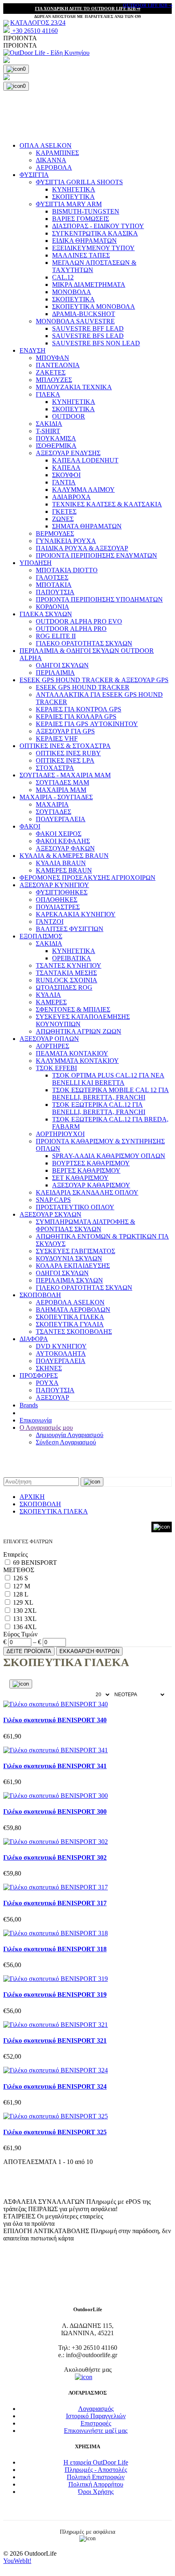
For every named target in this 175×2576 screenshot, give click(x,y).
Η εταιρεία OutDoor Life (96, 2462)
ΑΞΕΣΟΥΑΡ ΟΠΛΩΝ (49, 1039)
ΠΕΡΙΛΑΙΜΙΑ (55, 673)
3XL (31, 1619)
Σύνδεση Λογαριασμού (66, 1442)
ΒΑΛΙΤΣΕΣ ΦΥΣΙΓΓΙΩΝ (70, 929)
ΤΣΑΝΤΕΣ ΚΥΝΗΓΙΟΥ (69, 965)
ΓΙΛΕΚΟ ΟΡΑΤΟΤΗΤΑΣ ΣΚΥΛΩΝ (84, 643)
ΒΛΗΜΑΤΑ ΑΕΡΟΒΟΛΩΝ (73, 1310)
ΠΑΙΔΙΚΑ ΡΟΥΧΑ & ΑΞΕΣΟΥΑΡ (82, 548)
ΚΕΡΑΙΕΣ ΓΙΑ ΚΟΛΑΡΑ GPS (76, 717)
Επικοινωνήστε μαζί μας (96, 2431)
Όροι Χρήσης (96, 2492)
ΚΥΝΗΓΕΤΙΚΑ (74, 189)
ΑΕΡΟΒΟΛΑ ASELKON (70, 1302)
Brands (29, 1405)
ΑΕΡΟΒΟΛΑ (54, 167)
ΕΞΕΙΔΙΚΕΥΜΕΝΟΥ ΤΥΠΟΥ (93, 248)
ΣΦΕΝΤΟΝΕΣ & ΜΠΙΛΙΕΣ (73, 1009)
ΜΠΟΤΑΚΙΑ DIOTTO (67, 570)
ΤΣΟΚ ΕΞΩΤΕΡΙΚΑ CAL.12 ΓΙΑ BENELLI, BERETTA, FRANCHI (99, 1108)
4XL (31, 1627)
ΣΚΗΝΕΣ (49, 1368)
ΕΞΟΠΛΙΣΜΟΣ (41, 936)
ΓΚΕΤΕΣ (64, 511)
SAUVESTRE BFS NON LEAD (96, 343)
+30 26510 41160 (34, 31)
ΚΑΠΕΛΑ (66, 468)
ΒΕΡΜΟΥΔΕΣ (55, 533)
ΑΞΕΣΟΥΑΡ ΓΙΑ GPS (65, 731)
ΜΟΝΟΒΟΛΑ (72, 292)
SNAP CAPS (53, 1200)
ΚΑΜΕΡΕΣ (51, 1002)
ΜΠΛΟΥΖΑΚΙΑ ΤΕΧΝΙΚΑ (74, 387)
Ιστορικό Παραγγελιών (96, 2416)
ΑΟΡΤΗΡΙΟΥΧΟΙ (60, 1134)
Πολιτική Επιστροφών (96, 2477)
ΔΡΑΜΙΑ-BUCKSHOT (84, 314)
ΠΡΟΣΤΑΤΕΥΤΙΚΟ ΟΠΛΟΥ (75, 1207)
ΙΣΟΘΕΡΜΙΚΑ (56, 446)
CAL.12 (63, 277)
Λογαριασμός (96, 2409)
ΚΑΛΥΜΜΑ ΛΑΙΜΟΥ (83, 490)
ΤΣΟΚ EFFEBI (56, 1068)
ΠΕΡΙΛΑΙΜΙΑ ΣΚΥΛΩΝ (69, 1280)
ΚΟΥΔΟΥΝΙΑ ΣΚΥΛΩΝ (69, 1258)
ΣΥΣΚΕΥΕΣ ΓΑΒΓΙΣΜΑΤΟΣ (75, 1251)
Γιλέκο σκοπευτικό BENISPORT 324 (55, 2086)
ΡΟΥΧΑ (47, 1383)
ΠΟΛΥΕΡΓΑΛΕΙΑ (61, 819)
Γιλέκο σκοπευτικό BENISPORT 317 (55, 1903)
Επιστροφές (96, 2423)
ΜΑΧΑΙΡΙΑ (52, 804)
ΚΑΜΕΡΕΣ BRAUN (64, 870)
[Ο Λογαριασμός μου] (87, 61)
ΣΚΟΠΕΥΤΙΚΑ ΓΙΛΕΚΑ (70, 1317)
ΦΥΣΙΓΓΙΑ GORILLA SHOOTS (79, 182)
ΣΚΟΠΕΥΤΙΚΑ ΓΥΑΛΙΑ (70, 1324)
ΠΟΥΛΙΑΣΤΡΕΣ (58, 907)
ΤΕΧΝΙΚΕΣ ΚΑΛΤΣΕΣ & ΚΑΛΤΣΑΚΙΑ (107, 504)
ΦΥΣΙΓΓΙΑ (34, 175)
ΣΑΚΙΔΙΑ (49, 424)
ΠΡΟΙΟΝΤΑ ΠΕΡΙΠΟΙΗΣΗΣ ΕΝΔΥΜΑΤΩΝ (96, 555)
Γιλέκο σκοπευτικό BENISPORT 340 (55, 1720)
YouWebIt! (17, 2561)
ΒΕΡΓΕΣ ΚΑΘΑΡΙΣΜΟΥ (86, 1170)
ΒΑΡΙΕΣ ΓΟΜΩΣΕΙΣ (81, 219)
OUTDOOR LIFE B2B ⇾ (148, 5)
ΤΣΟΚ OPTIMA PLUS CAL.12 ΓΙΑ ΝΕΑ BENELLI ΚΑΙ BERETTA (108, 1079)
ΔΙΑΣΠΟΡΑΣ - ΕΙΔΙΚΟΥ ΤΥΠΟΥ (98, 226)
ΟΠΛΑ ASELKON (46, 145)
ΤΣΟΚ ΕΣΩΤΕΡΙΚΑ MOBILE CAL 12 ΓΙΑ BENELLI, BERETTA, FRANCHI (110, 1094)
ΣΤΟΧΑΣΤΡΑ (55, 768)
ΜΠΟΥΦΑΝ (52, 358)
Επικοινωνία (36, 1420)
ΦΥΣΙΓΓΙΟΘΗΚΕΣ (62, 892)
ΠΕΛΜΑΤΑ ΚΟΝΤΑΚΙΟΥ (72, 1053)
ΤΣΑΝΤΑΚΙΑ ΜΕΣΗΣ (66, 973)
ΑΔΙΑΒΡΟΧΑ (71, 497)
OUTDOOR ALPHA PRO (71, 629)
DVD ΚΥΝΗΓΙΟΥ (61, 1346)
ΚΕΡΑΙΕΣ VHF (57, 738)
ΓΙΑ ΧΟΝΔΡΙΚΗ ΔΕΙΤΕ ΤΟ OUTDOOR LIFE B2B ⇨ (88, 9)
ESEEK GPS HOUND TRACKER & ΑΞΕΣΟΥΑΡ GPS (94, 680)
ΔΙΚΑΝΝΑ (51, 160)
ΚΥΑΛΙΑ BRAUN (61, 863)
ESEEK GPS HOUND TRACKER (83, 687)
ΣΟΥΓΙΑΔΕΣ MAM (62, 782)
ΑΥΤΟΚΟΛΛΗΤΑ (61, 1353)
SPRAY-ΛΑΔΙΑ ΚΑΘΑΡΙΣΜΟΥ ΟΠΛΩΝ (109, 1156)
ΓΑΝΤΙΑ (64, 482)
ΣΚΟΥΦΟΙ (66, 475)
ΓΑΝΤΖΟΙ (50, 922)
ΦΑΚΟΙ (30, 826)
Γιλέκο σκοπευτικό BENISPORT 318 (55, 1949)
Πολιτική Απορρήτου (96, 2484)
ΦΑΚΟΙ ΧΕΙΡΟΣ (59, 834)
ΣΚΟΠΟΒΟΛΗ (40, 1295)
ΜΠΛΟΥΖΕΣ (54, 380)
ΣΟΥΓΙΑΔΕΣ (54, 812)
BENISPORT (39, 1563)
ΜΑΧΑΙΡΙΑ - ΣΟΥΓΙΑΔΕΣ (56, 797)
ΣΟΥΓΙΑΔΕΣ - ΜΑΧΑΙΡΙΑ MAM (65, 775)
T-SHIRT (48, 431)
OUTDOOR (69, 416)
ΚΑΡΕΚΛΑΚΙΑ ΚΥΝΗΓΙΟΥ (76, 914)
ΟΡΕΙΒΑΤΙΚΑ (72, 958)
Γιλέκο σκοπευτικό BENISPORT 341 (55, 1766)
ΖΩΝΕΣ (63, 519)
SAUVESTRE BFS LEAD (88, 336)
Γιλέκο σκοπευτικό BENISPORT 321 (55, 2041)
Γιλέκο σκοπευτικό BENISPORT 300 (55, 1811)
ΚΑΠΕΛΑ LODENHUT (85, 460)
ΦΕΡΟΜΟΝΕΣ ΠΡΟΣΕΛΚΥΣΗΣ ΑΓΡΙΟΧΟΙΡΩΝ (87, 878)
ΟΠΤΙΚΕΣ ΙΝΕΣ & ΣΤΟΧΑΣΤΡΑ (65, 746)
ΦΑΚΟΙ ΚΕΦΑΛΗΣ (63, 841)
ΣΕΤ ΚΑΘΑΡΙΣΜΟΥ (80, 1178)
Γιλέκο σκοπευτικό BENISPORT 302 (55, 1857)
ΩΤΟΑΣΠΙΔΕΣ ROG (64, 987)
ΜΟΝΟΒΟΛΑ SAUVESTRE (75, 321)
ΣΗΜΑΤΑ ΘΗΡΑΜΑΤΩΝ (87, 526)
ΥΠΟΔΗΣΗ (36, 563)
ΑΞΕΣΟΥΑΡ (52, 1397)
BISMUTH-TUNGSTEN (86, 211)
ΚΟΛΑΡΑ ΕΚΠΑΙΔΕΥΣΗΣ (73, 1266)
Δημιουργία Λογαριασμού (70, 1435)
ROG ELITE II (56, 636)
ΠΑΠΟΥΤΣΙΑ (55, 592)
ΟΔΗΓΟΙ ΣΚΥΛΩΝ (62, 665)
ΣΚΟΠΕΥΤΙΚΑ (73, 197)
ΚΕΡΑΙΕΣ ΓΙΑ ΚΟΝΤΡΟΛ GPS (79, 709)
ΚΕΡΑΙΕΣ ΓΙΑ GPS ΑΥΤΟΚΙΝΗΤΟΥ (87, 724)
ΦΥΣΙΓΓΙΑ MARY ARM (69, 204)
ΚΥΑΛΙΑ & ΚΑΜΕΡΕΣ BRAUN (64, 856)
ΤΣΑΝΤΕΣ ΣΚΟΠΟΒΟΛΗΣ (74, 1332)
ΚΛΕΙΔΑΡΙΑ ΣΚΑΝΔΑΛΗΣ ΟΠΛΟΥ (87, 1192)
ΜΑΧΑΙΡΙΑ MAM (61, 790)
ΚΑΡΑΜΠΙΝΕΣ (57, 153)
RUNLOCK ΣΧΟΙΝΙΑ (67, 980)
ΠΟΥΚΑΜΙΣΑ (56, 438)
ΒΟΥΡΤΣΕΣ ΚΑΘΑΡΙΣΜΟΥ (91, 1163)
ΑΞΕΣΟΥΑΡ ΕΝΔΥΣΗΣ (68, 453)
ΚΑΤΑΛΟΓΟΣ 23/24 (38, 23)
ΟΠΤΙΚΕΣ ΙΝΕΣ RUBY (68, 753)
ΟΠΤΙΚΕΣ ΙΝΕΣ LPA (65, 760)
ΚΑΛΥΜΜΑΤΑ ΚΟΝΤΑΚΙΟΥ (77, 1061)
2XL (31, 1611)
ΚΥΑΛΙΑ (48, 995)
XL (29, 1602)
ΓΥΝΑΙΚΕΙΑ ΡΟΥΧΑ (66, 541)
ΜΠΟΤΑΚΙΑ (54, 585)
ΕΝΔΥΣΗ (33, 350)
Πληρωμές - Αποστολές (96, 2470)
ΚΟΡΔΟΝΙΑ (52, 607)
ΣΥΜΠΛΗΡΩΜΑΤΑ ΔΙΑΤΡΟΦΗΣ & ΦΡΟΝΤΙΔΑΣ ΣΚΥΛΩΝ (85, 1225)
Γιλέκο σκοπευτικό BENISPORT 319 (55, 1995)
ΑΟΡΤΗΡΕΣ (52, 1046)
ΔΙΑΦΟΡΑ (34, 1339)
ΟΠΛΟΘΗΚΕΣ (57, 900)
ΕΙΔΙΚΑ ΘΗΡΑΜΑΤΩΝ (84, 241)
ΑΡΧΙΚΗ (32, 1497)
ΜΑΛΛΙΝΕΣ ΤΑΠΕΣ (81, 255)
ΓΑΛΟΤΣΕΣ (52, 577)
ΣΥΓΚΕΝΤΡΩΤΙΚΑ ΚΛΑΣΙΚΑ (95, 233)
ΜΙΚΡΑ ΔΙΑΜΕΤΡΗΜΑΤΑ (89, 285)
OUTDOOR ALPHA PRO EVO (79, 621)
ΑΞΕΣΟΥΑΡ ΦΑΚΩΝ (65, 848)
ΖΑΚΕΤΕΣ (51, 372)
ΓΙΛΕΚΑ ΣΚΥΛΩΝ (46, 614)
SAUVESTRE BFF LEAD (88, 328)
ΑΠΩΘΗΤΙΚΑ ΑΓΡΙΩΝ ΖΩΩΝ (79, 1031)
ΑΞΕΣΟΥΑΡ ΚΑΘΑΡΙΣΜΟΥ (91, 1185)
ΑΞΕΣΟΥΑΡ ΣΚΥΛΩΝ (50, 1214)
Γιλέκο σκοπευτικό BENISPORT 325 (55, 2132)
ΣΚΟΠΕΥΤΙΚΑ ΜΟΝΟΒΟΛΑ (94, 306)
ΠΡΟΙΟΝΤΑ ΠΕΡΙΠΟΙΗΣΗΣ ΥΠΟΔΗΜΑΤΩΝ (99, 599)
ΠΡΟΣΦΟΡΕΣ (39, 1375)
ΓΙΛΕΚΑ (48, 394)
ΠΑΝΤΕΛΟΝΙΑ (58, 365)
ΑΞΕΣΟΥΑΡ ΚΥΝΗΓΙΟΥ (54, 885)
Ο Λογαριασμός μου (46, 1428)
